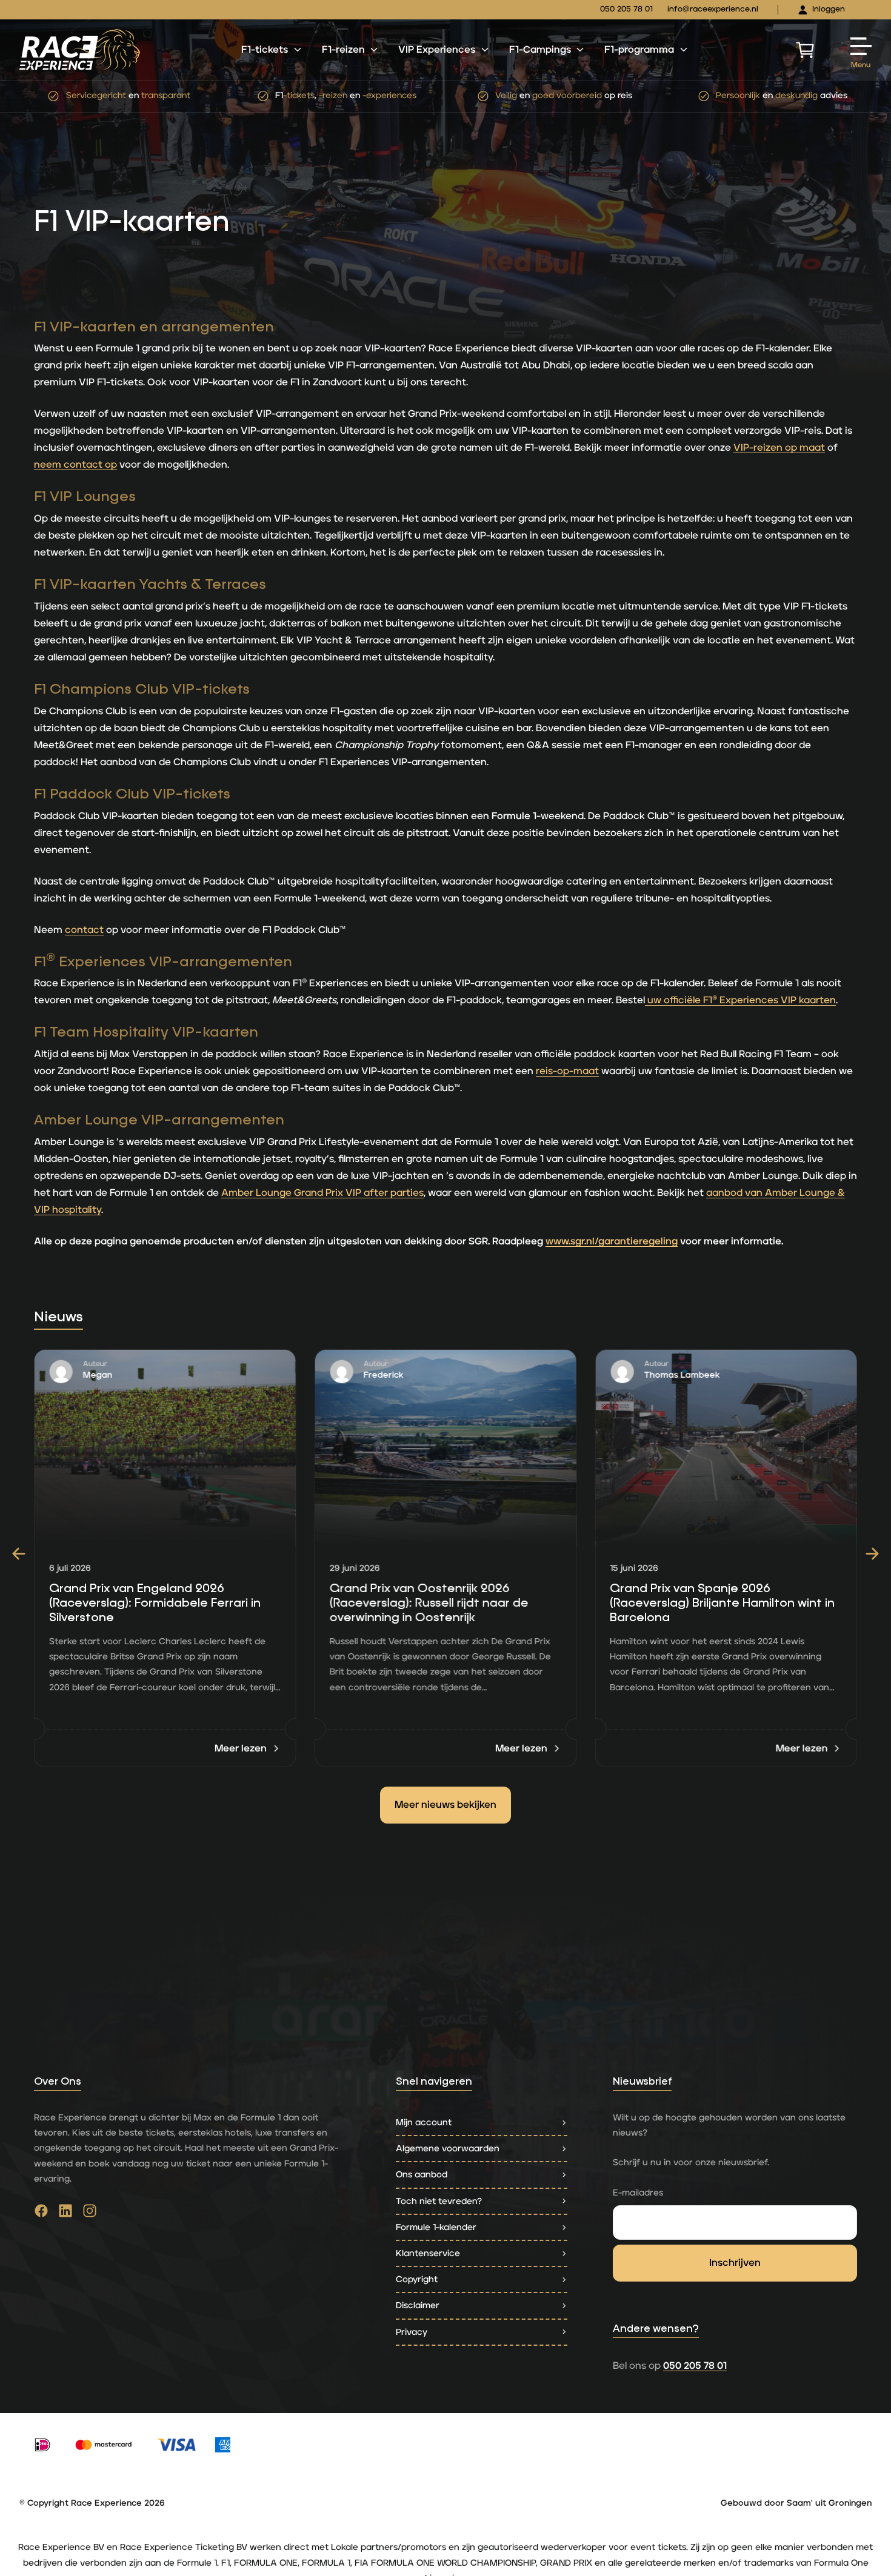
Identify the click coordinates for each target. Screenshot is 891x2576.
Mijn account (424, 2123)
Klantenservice (428, 2253)
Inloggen (829, 9)
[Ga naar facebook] (41, 2214)
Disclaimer (418, 2305)
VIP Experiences (437, 50)
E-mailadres (638, 2193)
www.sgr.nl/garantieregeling (612, 1241)
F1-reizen (343, 50)
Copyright (417, 2279)
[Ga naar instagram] (90, 2214)
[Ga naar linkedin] (65, 2214)
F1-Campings (540, 50)
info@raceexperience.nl (713, 9)
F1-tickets (265, 50)
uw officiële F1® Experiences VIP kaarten (740, 1000)
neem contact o (72, 465)
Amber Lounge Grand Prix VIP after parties (322, 1193)
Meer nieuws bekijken (446, 1805)
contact (84, 930)
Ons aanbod (422, 2175)
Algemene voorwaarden (448, 2149)
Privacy (412, 2332)
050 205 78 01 (626, 9)
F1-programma (639, 50)
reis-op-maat (567, 1071)
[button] (19, 1554)
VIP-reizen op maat (779, 448)
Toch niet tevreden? (439, 2201)
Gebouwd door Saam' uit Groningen (796, 2503)
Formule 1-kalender (436, 2227)
